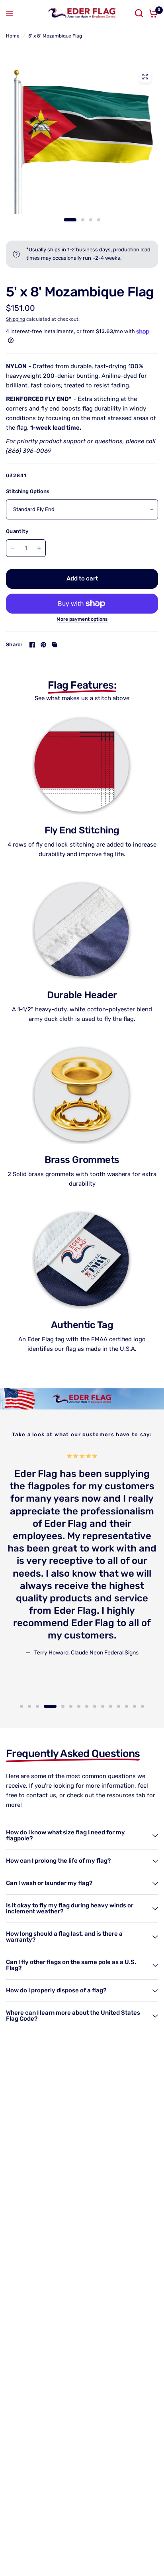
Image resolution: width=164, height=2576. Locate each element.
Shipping (16, 319)
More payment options (82, 619)
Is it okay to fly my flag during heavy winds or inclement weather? (70, 1908)
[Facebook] (32, 645)
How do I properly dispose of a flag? (56, 1990)
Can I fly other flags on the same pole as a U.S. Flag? (71, 1965)
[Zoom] (145, 77)
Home (13, 36)
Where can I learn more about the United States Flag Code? (73, 2016)
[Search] (139, 13)
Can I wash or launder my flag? (49, 1883)
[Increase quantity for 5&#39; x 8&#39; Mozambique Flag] (39, 548)
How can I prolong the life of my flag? (58, 1861)
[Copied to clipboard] (55, 645)
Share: (14, 644)
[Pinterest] (43, 645)
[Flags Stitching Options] (82, 145)
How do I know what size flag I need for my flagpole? (65, 1835)
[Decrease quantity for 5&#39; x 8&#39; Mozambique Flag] (13, 548)
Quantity (17, 531)
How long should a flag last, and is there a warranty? (64, 1937)
